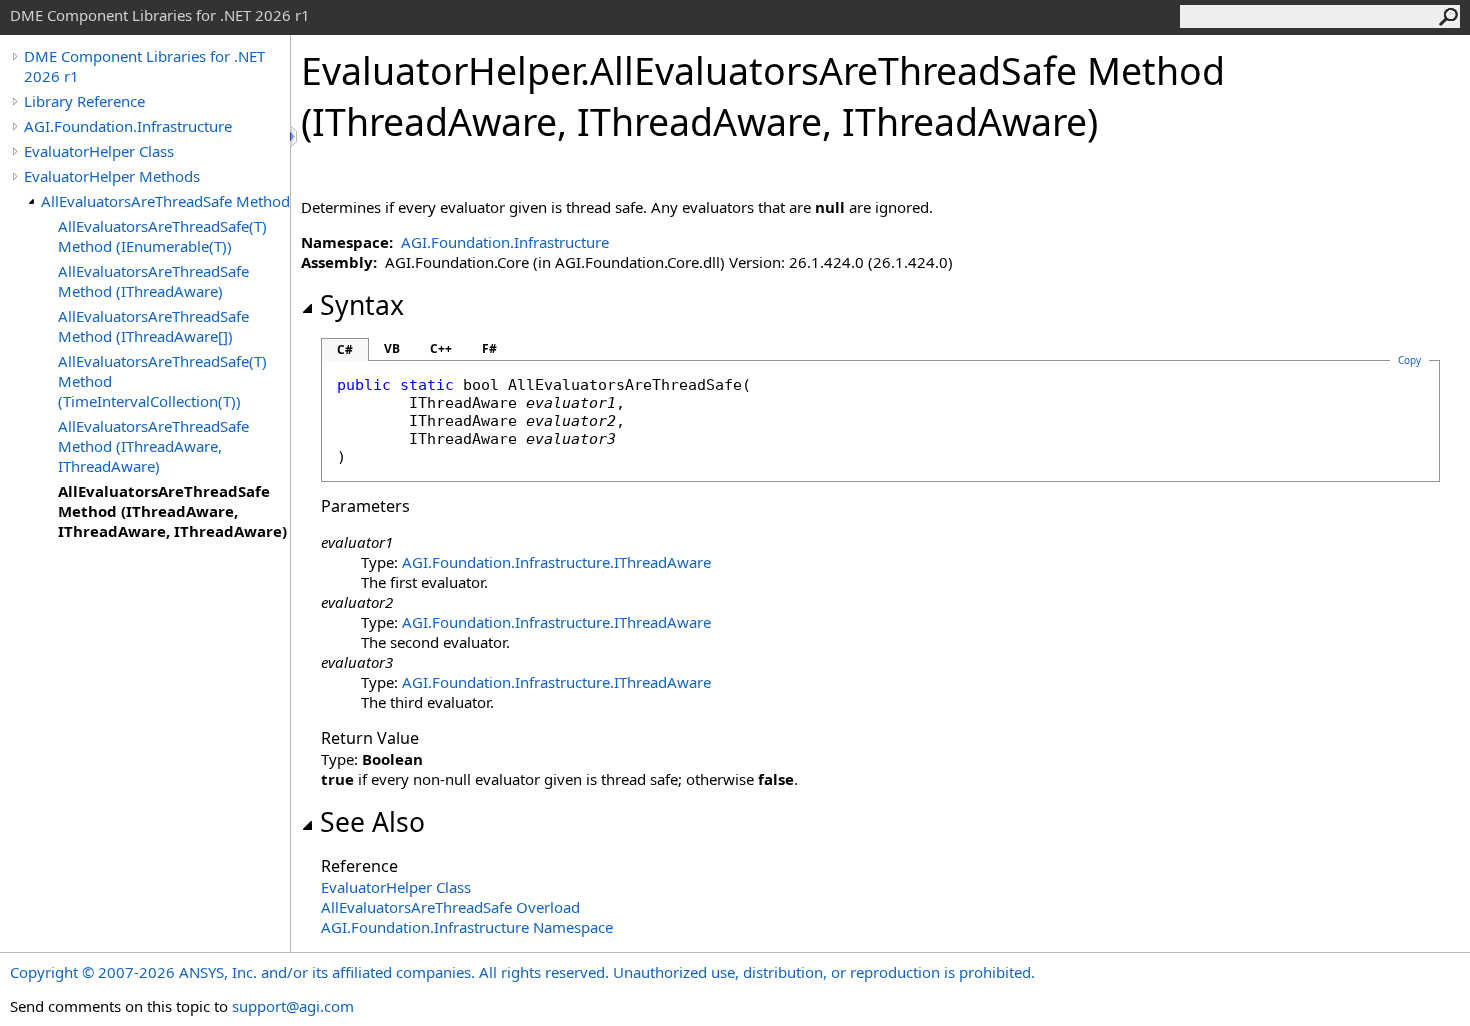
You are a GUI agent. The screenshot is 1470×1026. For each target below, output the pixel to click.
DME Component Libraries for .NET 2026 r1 (144, 66)
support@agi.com (293, 1006)
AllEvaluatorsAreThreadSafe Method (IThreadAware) (153, 281)
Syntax (362, 305)
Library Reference (84, 101)
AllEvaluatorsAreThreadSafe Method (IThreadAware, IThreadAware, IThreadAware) (172, 511)
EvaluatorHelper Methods (112, 176)
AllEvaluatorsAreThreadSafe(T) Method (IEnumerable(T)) (162, 236)
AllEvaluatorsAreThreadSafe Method (165, 201)
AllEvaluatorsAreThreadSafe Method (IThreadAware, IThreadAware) (153, 446)
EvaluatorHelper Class (99, 151)
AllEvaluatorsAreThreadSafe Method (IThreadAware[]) (153, 326)
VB (392, 348)
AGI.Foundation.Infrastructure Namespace (467, 927)
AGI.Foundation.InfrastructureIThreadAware (556, 562)
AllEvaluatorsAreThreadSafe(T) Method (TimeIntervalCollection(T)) (162, 381)
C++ (441, 348)
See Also (372, 822)
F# (489, 348)
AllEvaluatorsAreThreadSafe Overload (450, 907)
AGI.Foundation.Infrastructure (128, 126)
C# (345, 349)
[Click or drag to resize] (295, 136)
